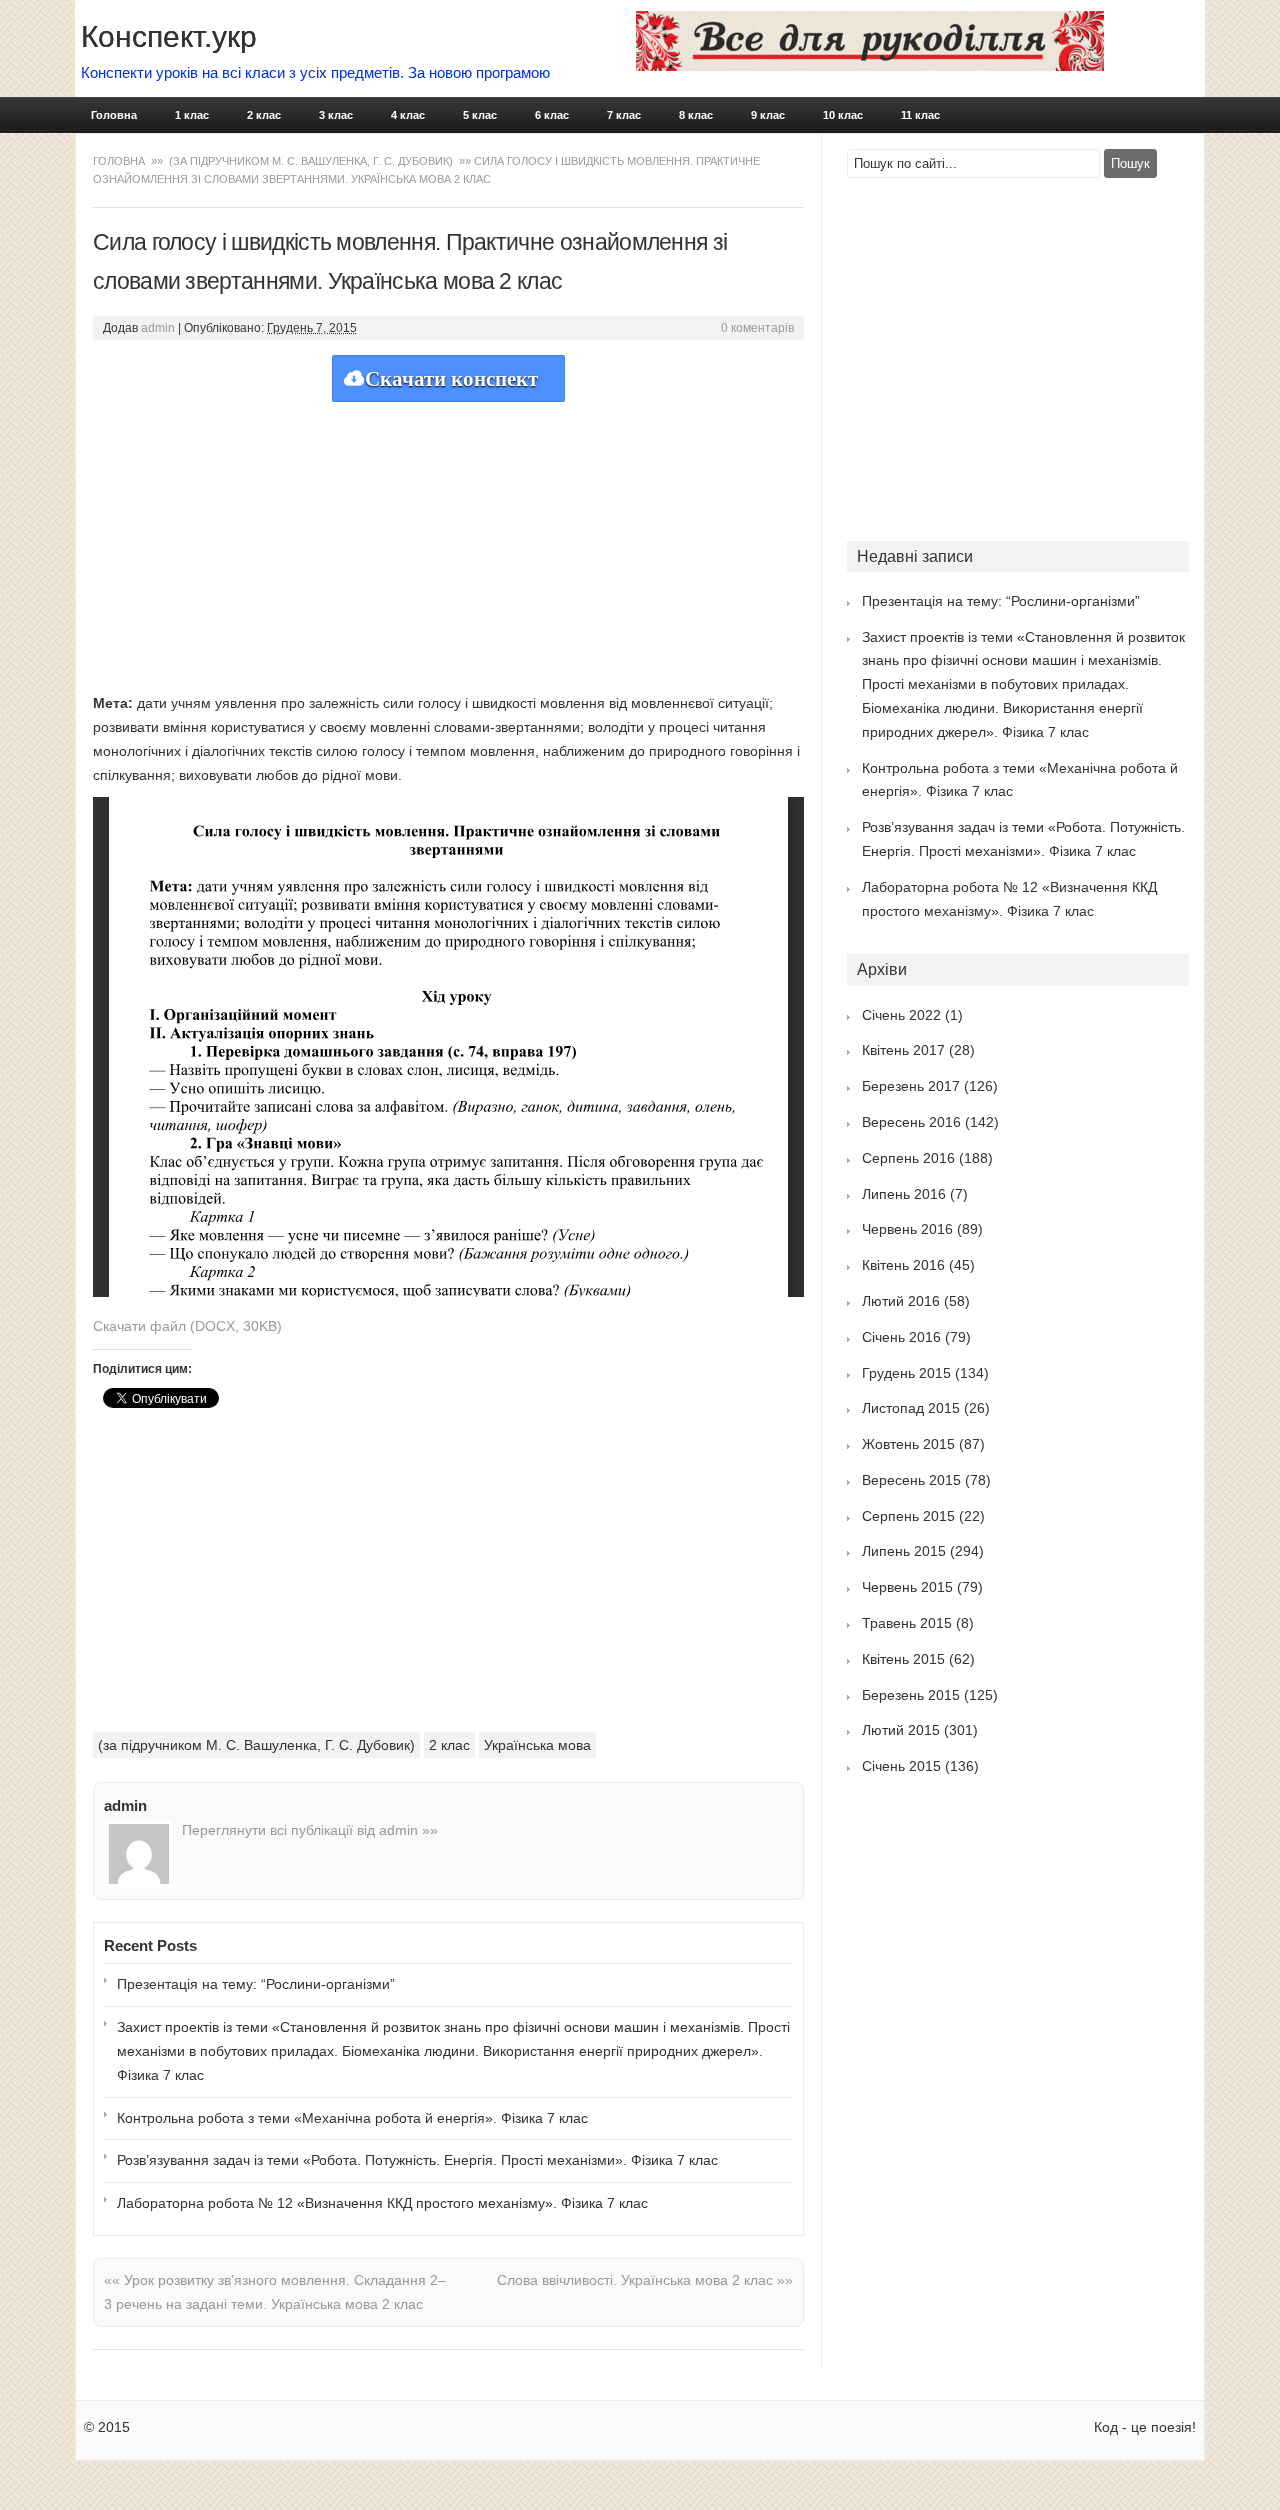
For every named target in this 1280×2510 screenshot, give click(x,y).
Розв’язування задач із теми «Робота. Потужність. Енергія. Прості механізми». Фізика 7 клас (417, 2160)
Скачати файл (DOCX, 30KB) (187, 1326)
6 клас (552, 115)
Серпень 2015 (908, 1516)
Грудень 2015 (906, 1373)
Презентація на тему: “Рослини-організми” (256, 1984)
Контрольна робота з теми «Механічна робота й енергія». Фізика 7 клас (352, 2118)
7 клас (624, 115)
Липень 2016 (904, 1194)
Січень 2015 (901, 1766)
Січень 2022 (901, 1015)
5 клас (480, 115)
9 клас (768, 115)
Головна (114, 115)
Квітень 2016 (903, 1265)
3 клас (336, 115)
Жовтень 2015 (908, 1444)
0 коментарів (757, 328)
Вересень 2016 (911, 1122)
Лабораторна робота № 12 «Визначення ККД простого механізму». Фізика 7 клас (382, 2203)
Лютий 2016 (901, 1301)
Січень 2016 (901, 1337)
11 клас (920, 115)
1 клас (192, 115)
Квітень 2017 (903, 1050)
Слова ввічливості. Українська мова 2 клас (645, 2280)
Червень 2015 (907, 1587)
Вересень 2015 (911, 1480)
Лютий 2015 (901, 1730)
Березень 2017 (911, 1086)
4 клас (408, 115)
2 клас (264, 115)
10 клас (843, 115)
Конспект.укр (169, 36)
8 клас (696, 115)
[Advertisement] (448, 542)
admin (158, 328)
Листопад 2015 (911, 1408)
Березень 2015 (911, 1695)
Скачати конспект (451, 379)
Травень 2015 (907, 1623)
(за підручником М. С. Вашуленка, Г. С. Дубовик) (311, 161)
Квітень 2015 (903, 1659)
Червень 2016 (907, 1229)
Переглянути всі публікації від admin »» (310, 1830)
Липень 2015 (904, 1551)
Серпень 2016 (908, 1158)
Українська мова (537, 1745)
